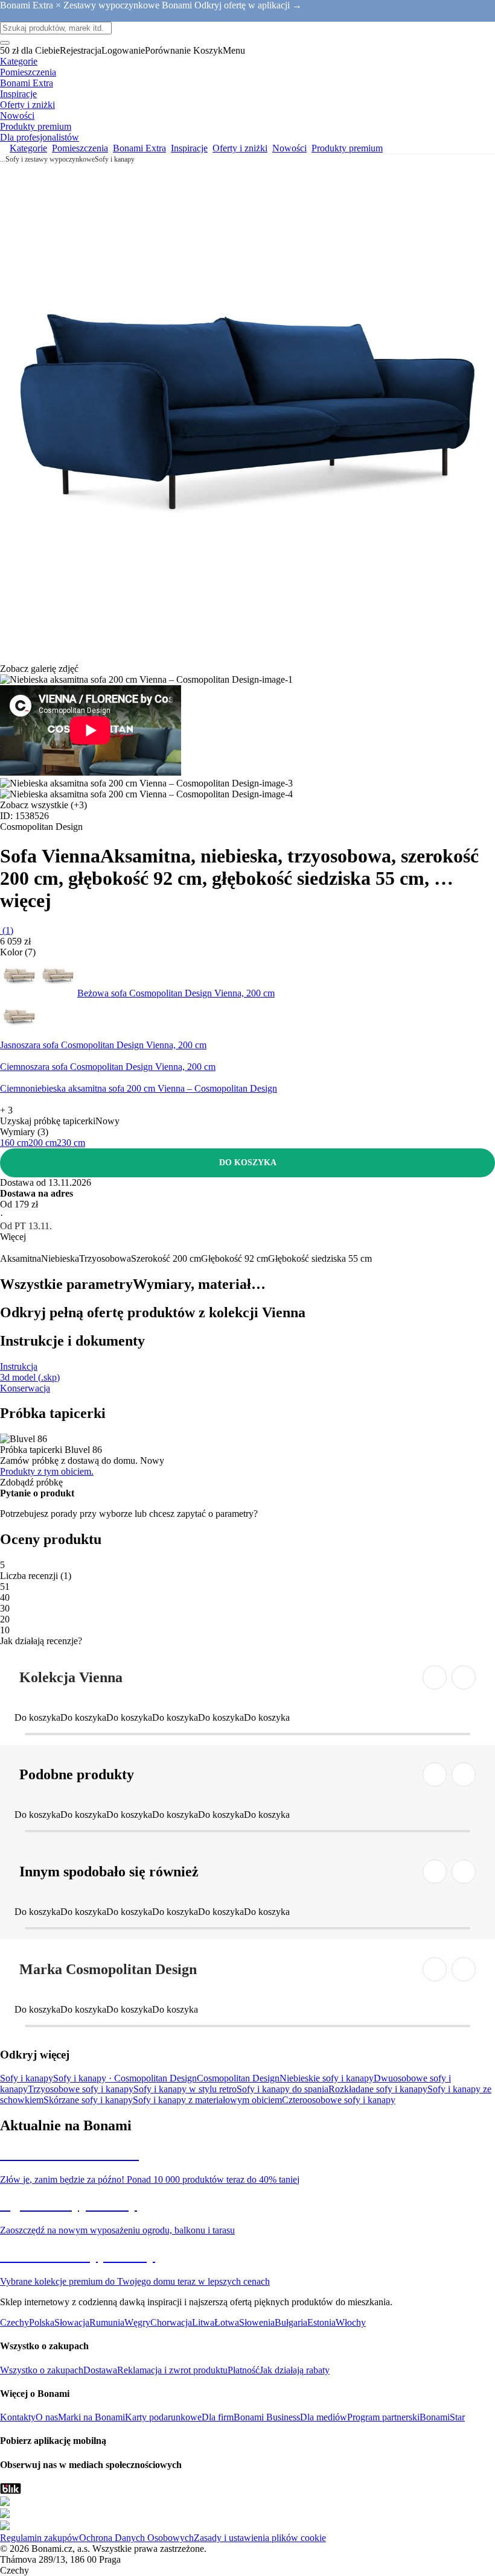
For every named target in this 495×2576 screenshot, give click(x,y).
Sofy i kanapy (115, 159)
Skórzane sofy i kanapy (88, 2100)
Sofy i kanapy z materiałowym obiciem (207, 2100)
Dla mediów (324, 2417)
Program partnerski (383, 2417)
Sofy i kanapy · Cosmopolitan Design (125, 2078)
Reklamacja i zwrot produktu (172, 2370)
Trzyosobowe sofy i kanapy (81, 2089)
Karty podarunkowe (163, 2417)
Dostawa (100, 2370)
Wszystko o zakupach (42, 2370)
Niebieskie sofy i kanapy (327, 2078)
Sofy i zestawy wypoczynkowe (50, 159)
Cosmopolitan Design (238, 2078)
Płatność (244, 2370)
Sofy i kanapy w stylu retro (185, 2089)
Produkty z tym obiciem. (47, 1471)
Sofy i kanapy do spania (283, 2089)
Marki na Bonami (91, 2417)
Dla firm (218, 2417)
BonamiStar (442, 2417)
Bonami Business (267, 2417)
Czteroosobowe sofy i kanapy (339, 2100)
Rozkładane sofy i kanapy (378, 2089)
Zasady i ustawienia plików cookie (260, 2538)
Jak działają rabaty (295, 2370)
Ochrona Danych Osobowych (136, 2538)
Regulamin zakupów (40, 2538)
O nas (47, 2417)
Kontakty (18, 2417)
